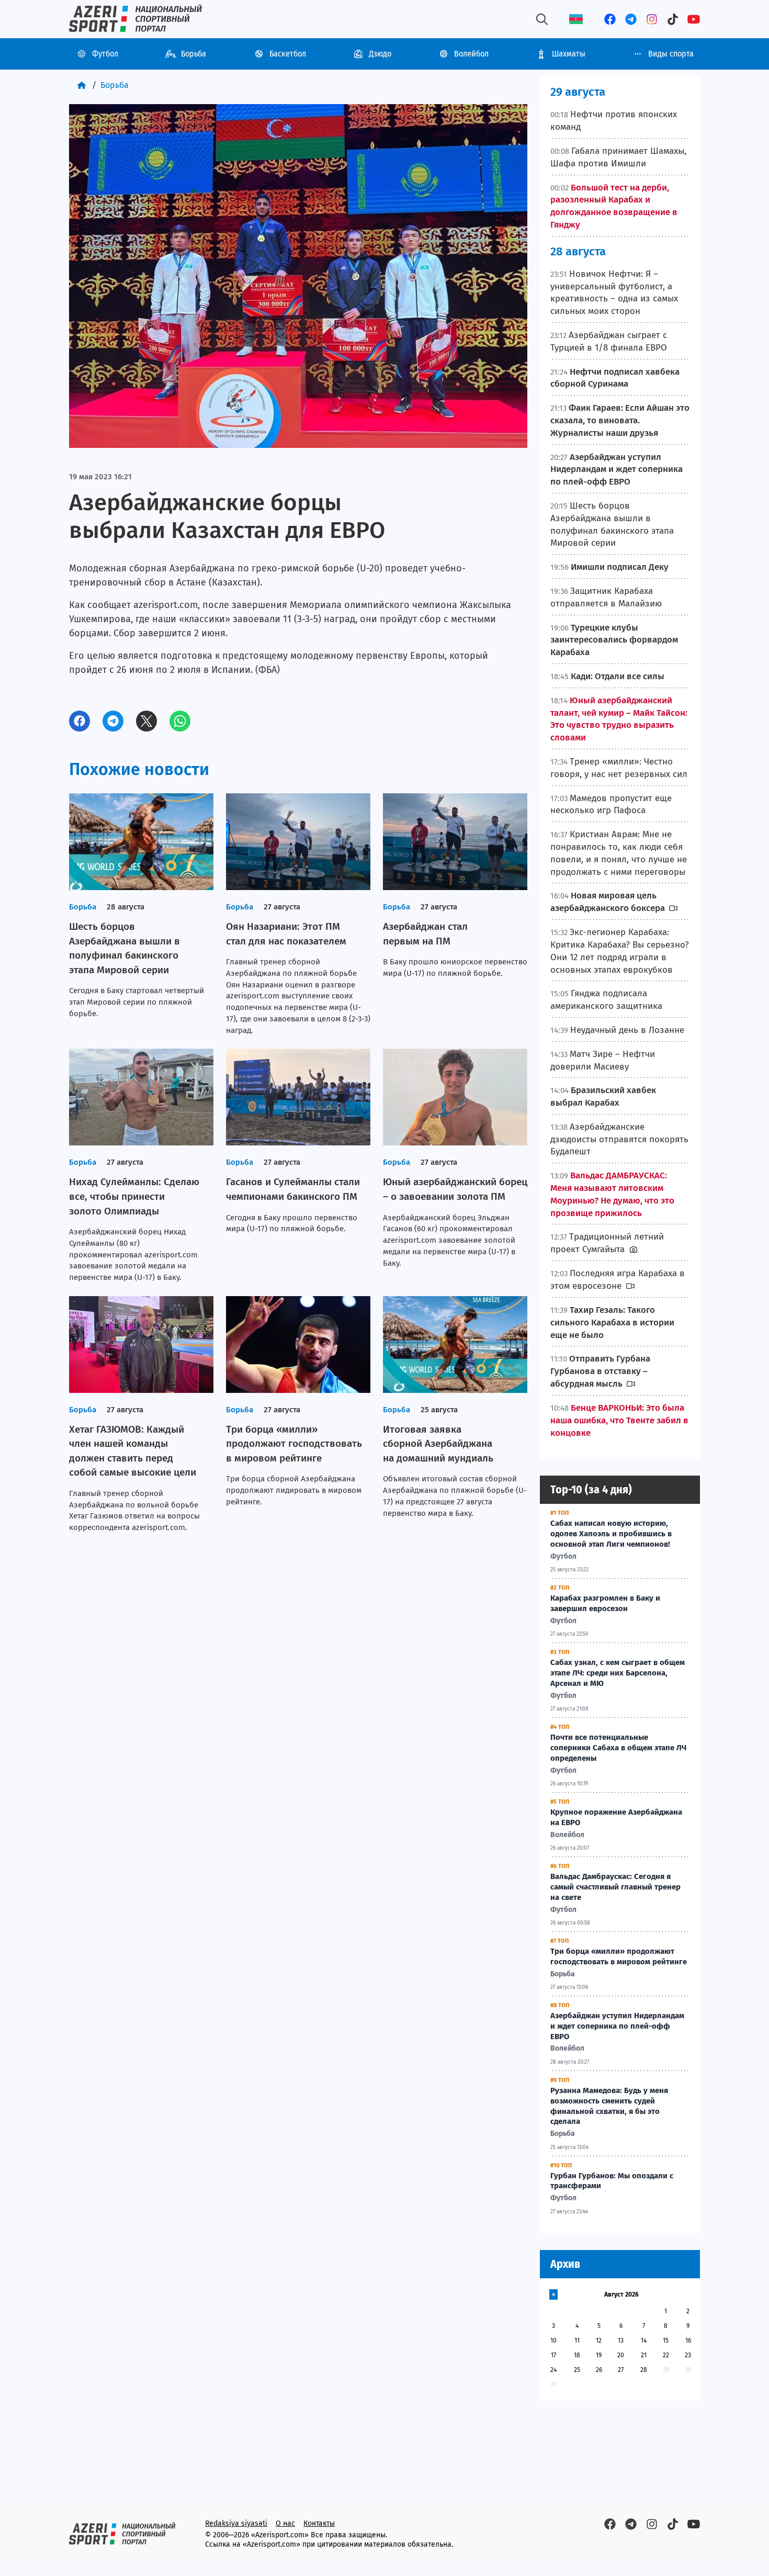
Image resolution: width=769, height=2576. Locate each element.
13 (621, 2341)
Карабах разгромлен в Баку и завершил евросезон (605, 1603)
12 (599, 2341)
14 (644, 2341)
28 (644, 2370)
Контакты (319, 2523)
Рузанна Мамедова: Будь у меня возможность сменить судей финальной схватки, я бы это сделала (609, 2106)
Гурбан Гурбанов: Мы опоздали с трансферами (612, 2181)
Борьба (194, 54)
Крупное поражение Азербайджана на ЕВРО (616, 1817)
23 (688, 2355)
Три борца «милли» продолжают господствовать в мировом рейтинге (619, 1956)
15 (666, 2341)
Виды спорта (671, 54)
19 (599, 2355)
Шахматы (569, 54)
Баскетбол (288, 54)
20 (621, 2355)
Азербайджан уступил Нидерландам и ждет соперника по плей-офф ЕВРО (617, 2026)
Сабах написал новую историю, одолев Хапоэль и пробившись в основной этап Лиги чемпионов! (611, 1534)
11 (577, 2341)
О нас (285, 2523)
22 (666, 2355)
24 (553, 2370)
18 (577, 2355)
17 (553, 2355)
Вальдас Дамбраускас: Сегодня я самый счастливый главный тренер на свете (615, 1887)
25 (577, 2370)
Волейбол (471, 54)
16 (688, 2341)
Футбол (105, 54)
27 (621, 2370)
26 (599, 2370)
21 (644, 2355)
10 (553, 2341)
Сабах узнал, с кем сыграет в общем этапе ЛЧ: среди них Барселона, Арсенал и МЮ (618, 1673)
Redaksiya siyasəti (236, 2523)
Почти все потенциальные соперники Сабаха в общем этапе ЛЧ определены (618, 1748)
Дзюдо (380, 54)
